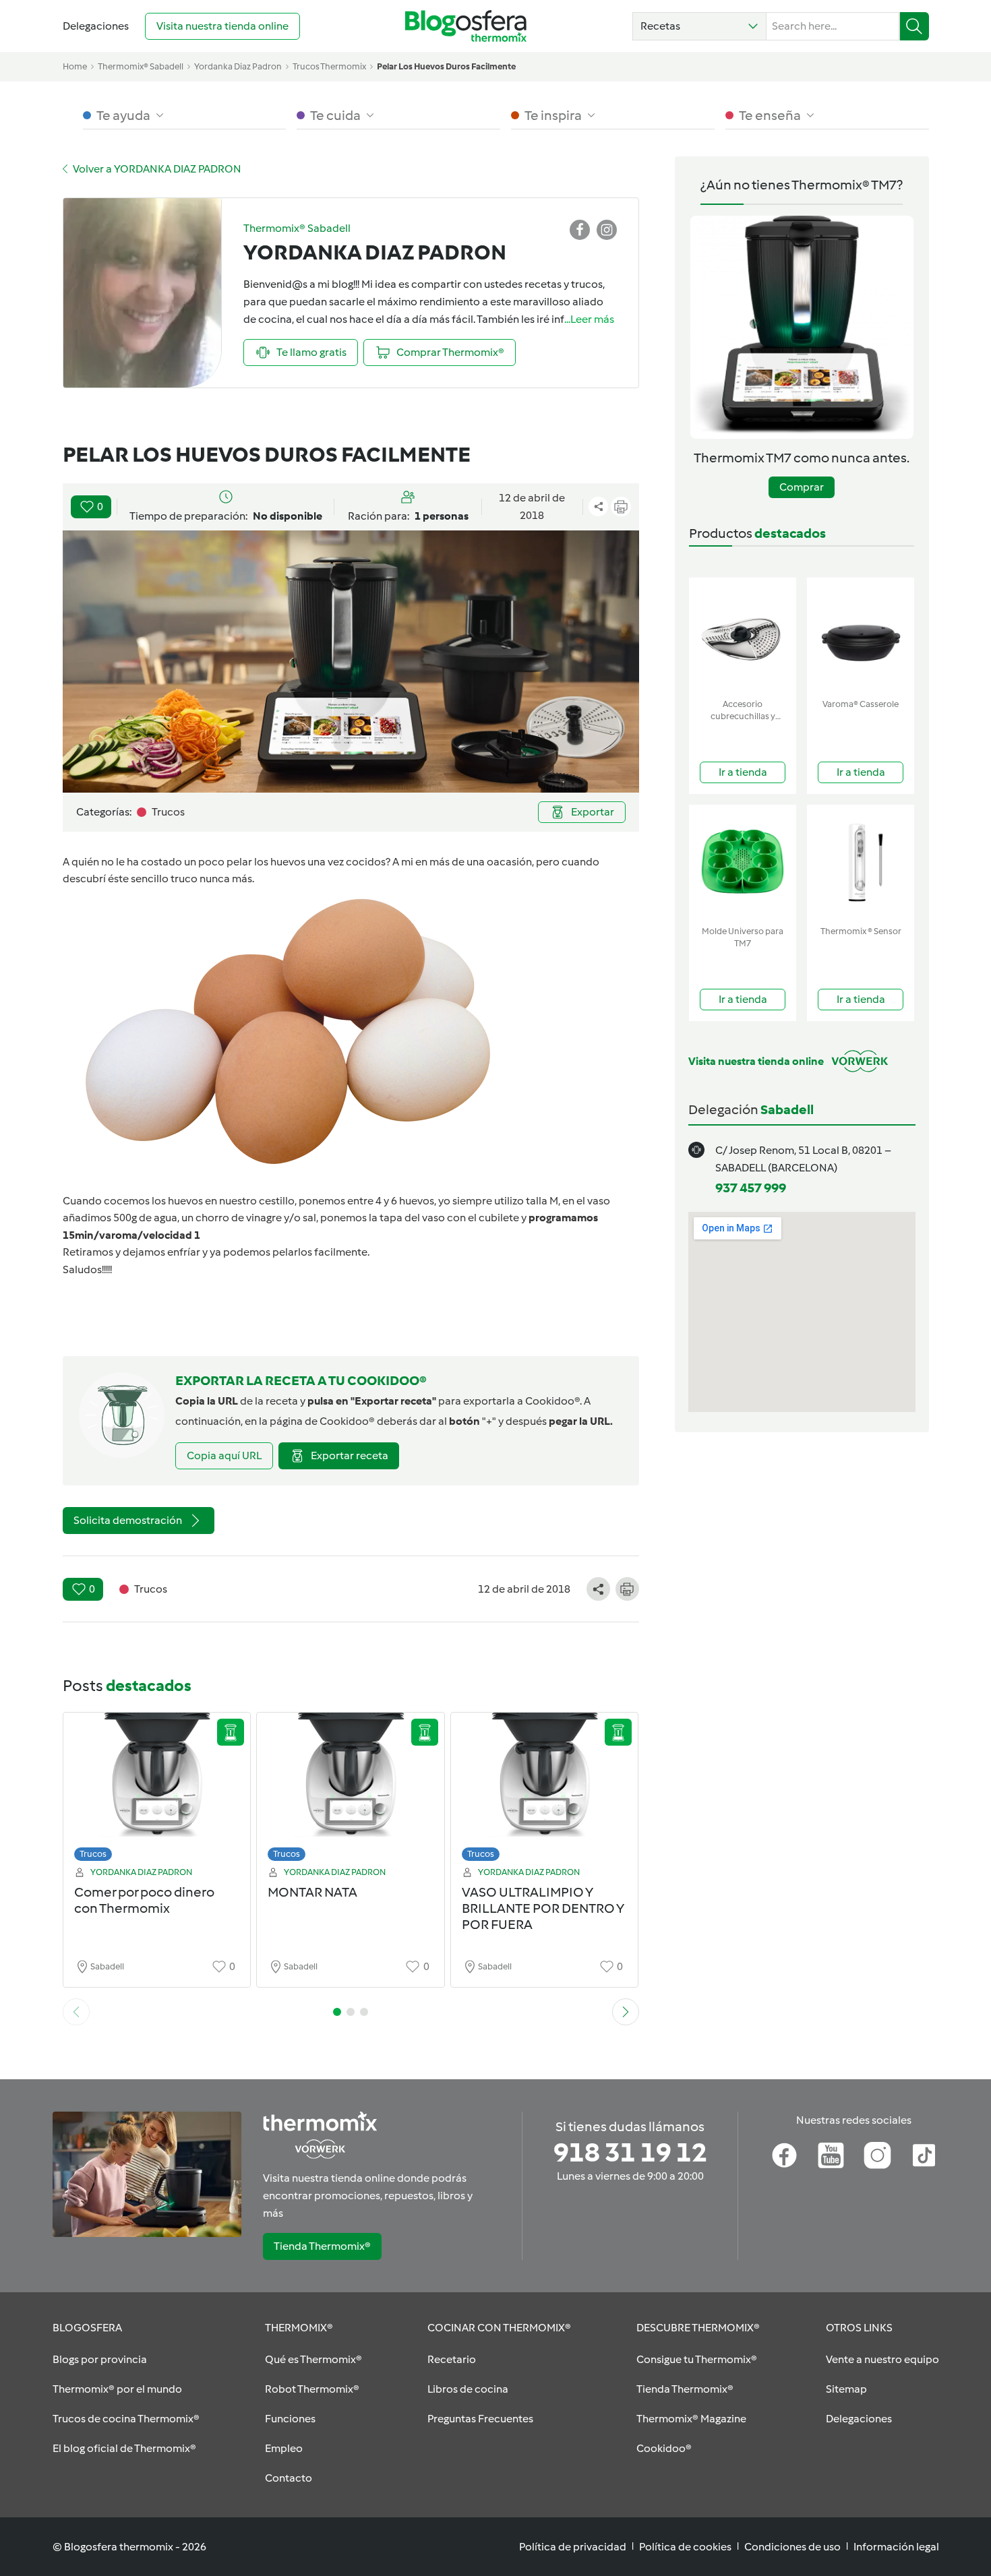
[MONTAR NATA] (351, 1790)
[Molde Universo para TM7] (743, 862)
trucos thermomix (329, 66)
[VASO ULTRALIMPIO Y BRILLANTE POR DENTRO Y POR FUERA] (545, 1790)
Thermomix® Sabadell (141, 66)
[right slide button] (626, 2012)
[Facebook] (784, 2155)
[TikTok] (924, 2155)
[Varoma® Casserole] (861, 635)
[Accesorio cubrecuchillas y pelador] (743, 635)
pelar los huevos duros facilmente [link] (446, 66)
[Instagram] (877, 2155)
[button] (699, 26)
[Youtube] (831, 2155)
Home (75, 66)
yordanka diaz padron (238, 66)
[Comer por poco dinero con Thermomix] (157, 1790)
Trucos (93, 1854)
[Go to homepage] (466, 26)
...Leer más (589, 319)
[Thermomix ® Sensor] (861, 862)
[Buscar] (914, 26)
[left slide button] (76, 2012)
